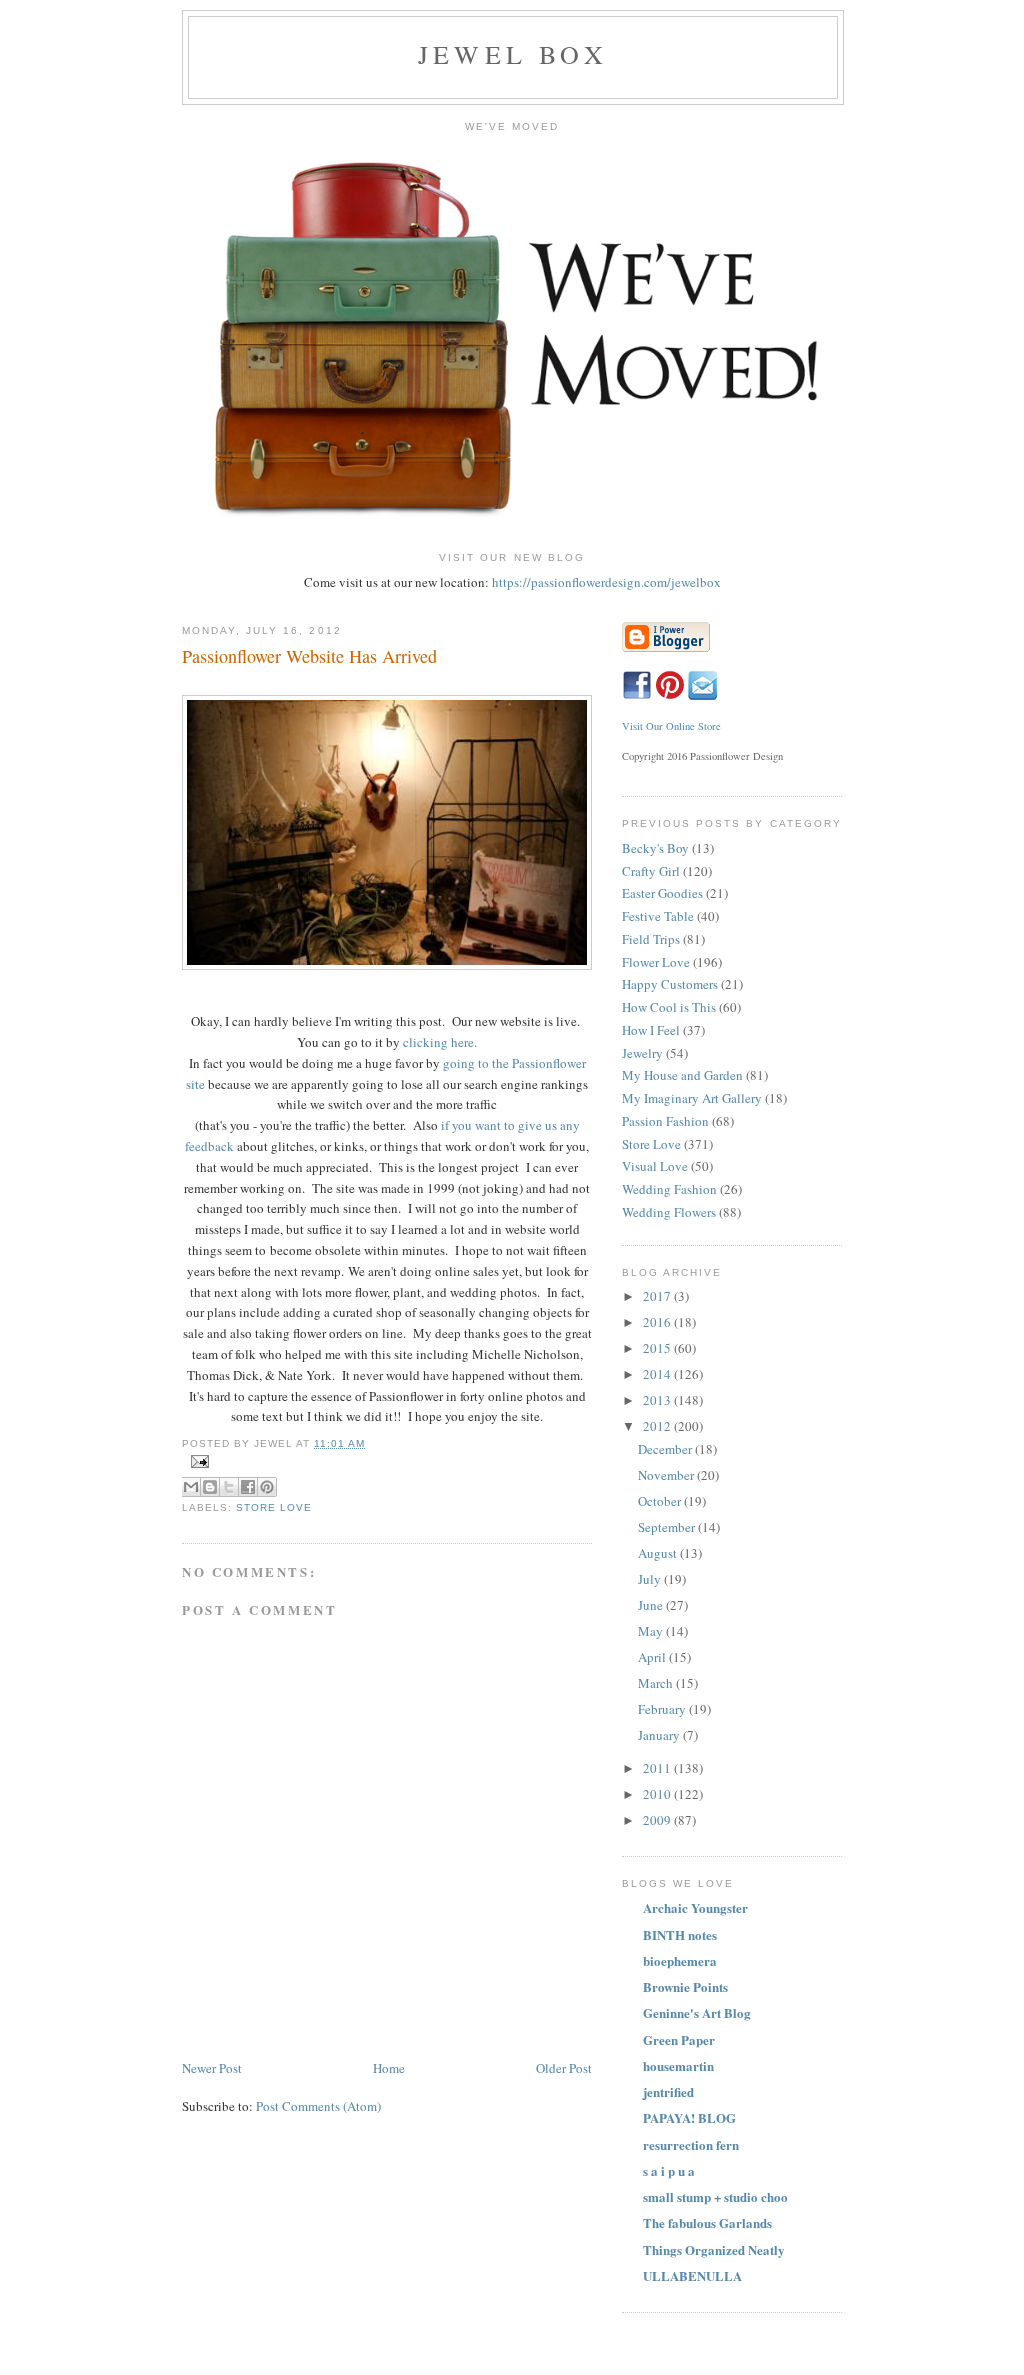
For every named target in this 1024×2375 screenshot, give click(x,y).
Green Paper (679, 2039)
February (663, 1709)
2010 (658, 1794)
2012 (658, 1426)
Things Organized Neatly (714, 2249)
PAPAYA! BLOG (689, 2117)
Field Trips (651, 939)
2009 (658, 1820)
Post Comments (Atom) (318, 2106)
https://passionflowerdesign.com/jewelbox (606, 582)
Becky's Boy (655, 848)
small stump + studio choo (715, 2196)
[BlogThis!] (210, 1487)
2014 (658, 1374)
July (651, 1579)
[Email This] (191, 1487)
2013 (658, 1400)
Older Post (564, 2068)
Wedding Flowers (669, 1212)
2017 (658, 1296)
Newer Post (212, 2068)
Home (389, 2068)
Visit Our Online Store (671, 726)
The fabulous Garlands (707, 2222)
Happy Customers (670, 984)
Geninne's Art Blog (697, 2012)
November (667, 1475)
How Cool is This (669, 1007)
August (659, 1553)
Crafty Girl (651, 871)
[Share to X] (229, 1487)
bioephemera (680, 1960)
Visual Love (655, 1166)
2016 (658, 1322)
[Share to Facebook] (248, 1487)
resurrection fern (691, 2144)
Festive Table (658, 916)
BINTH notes (680, 1934)
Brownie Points (685, 1986)
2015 (658, 1348)
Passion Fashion (665, 1121)
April (653, 1657)
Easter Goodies (662, 893)
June (652, 1605)
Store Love (274, 1507)
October (661, 1501)
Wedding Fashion (669, 1189)
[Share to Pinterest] (267, 1487)
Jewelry (642, 1053)
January (660, 1735)
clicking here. (440, 1042)
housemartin (678, 2065)
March (657, 1683)
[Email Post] (387, 1461)
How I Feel (651, 1030)
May (652, 1631)
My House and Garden (682, 1075)
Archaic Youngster (695, 1907)
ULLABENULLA (692, 2275)
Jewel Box (513, 54)
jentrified (668, 2091)
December (666, 1449)
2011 (658, 1768)
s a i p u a (669, 2170)
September (668, 1527)
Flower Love (656, 962)
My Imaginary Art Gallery (692, 1098)
